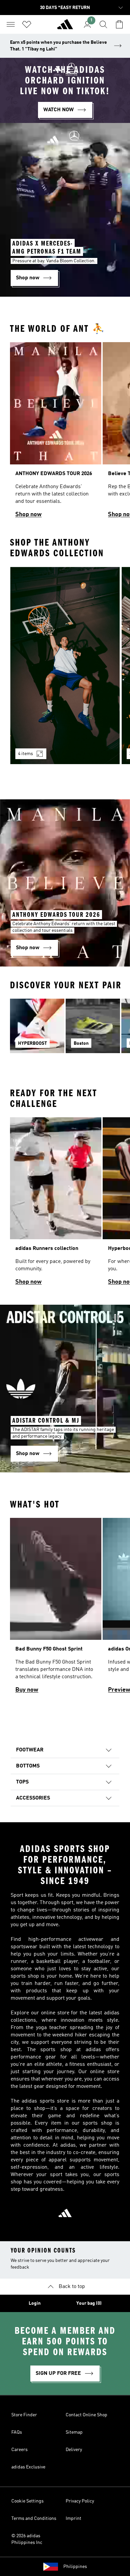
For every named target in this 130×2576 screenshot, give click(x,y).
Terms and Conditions (34, 2519)
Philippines (75, 2567)
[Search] (103, 24)
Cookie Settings (27, 2501)
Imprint (73, 2519)
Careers (19, 2450)
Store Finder (24, 2415)
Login (35, 2303)
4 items (25, 754)
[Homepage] (65, 27)
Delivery (74, 2450)
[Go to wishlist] (27, 24)
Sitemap (74, 2432)
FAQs (17, 2432)
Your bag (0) (89, 2303)
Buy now (27, 1690)
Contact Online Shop (86, 2415)
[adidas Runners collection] (56, 1204)
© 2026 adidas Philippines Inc (27, 2539)
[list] (65, 433)
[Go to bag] (119, 24)
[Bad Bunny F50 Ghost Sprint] (56, 1609)
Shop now (28, 515)
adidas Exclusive (28, 2467)
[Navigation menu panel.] (11, 24)
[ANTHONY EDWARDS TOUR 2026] (56, 433)
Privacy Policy (80, 2501)
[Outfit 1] (65, 666)
